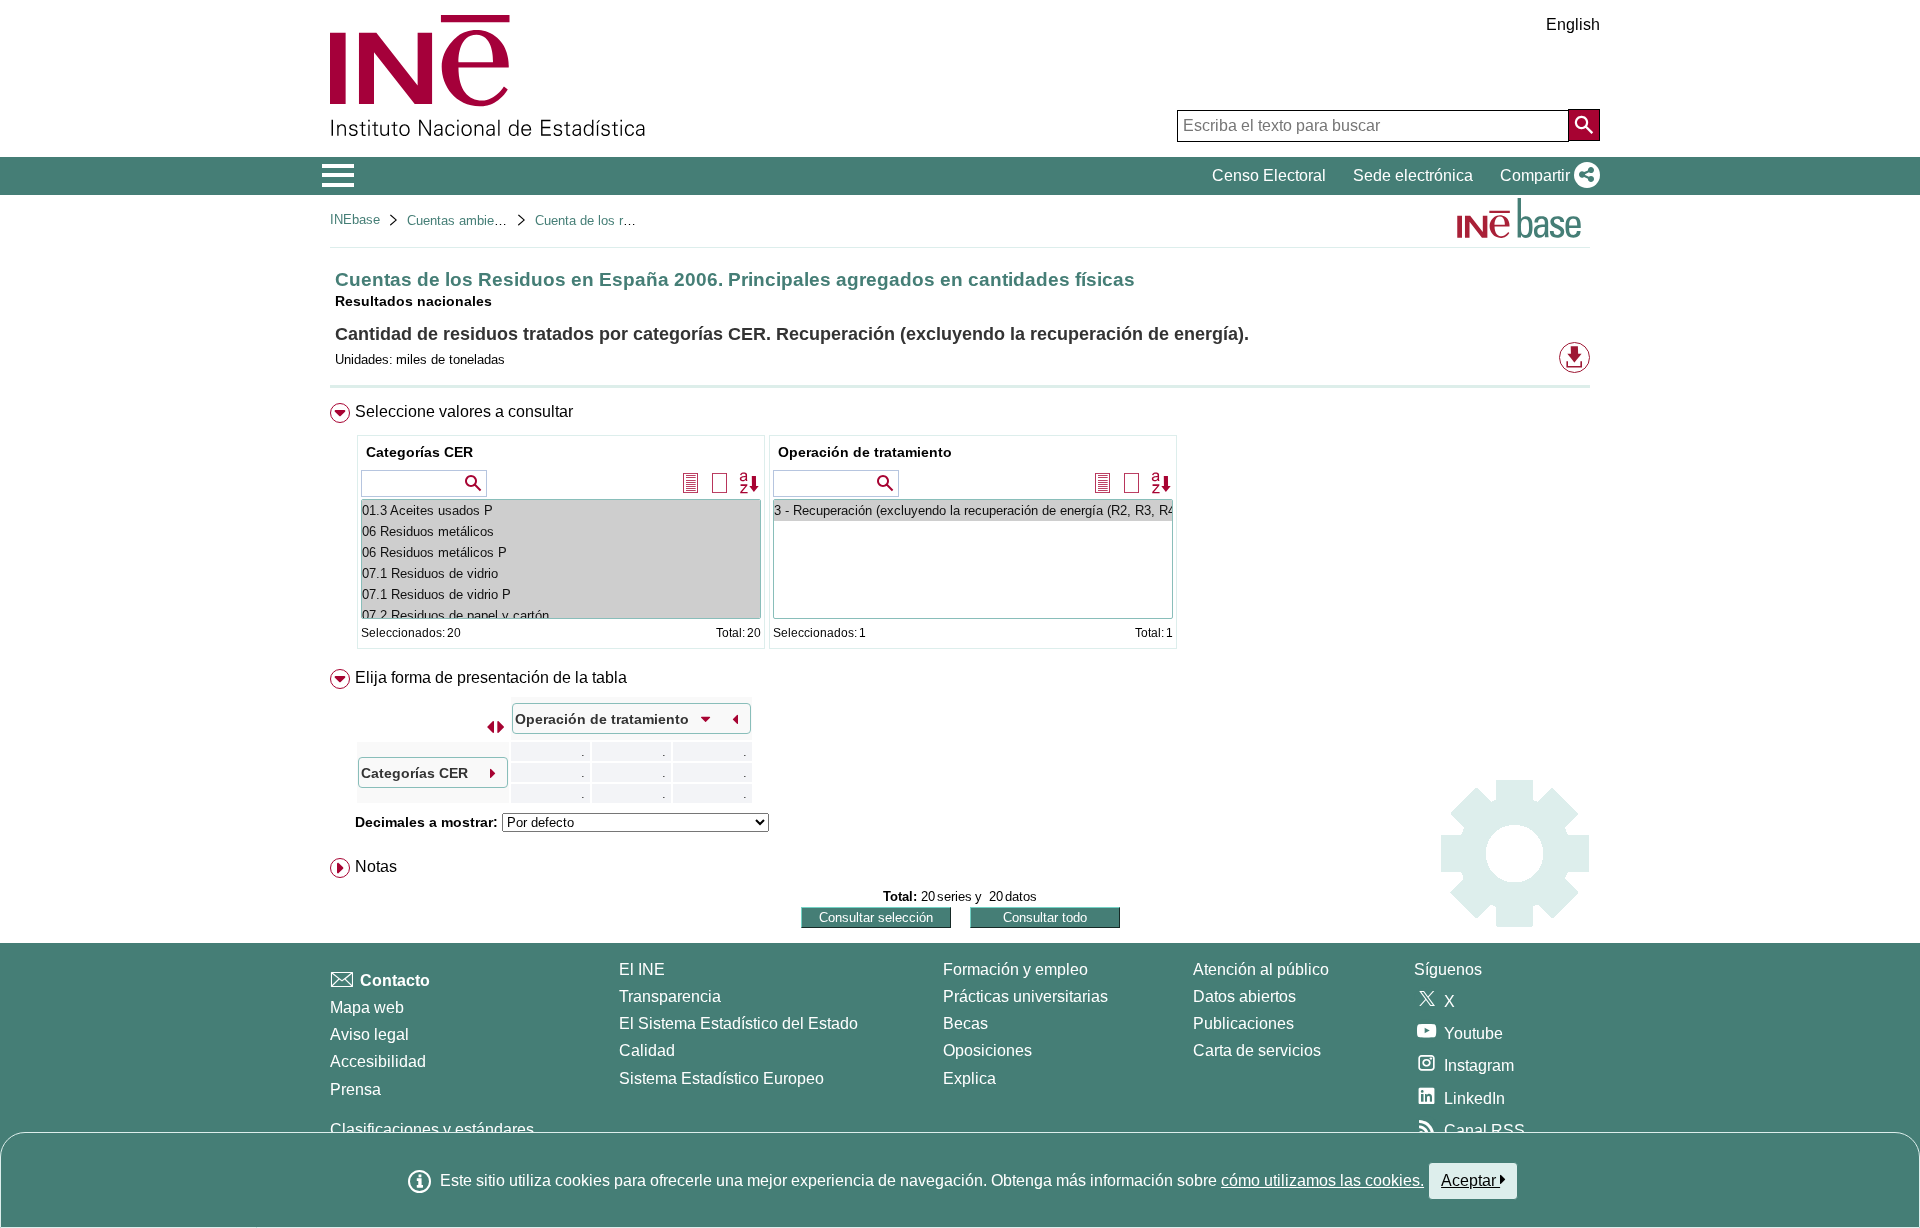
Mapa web (367, 1007)
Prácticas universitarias (1025, 996)
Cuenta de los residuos (601, 220)
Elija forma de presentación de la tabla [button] (491, 677)
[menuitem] (960, 530)
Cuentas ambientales (468, 220)
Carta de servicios (1257, 1050)
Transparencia (670, 996)
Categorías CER (419, 452)
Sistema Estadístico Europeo (721, 1078)
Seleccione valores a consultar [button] (464, 411)
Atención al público (1261, 969)
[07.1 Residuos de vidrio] (561, 573)
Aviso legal (369, 1034)
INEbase (355, 219)
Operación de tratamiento (865, 452)
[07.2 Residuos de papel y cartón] (561, 615)
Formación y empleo (1015, 969)
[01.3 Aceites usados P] (561, 510)
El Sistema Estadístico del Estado (738, 1023)
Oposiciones (987, 1050)
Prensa (355, 1089)
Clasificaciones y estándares (432, 1129)
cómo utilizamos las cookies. (1322, 1180)
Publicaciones (1243, 1023)
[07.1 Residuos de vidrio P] (561, 594)
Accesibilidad (378, 1061)
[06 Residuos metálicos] (561, 531)
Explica (969, 1078)
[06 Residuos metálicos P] (561, 552)
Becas (965, 1023)
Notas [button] (376, 866)
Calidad (647, 1050)
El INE (642, 969)
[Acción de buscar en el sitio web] (1584, 125)
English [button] (1573, 24)
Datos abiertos (1244, 996)
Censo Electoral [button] (1269, 175)
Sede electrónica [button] (1413, 175)
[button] (1546, 176)
